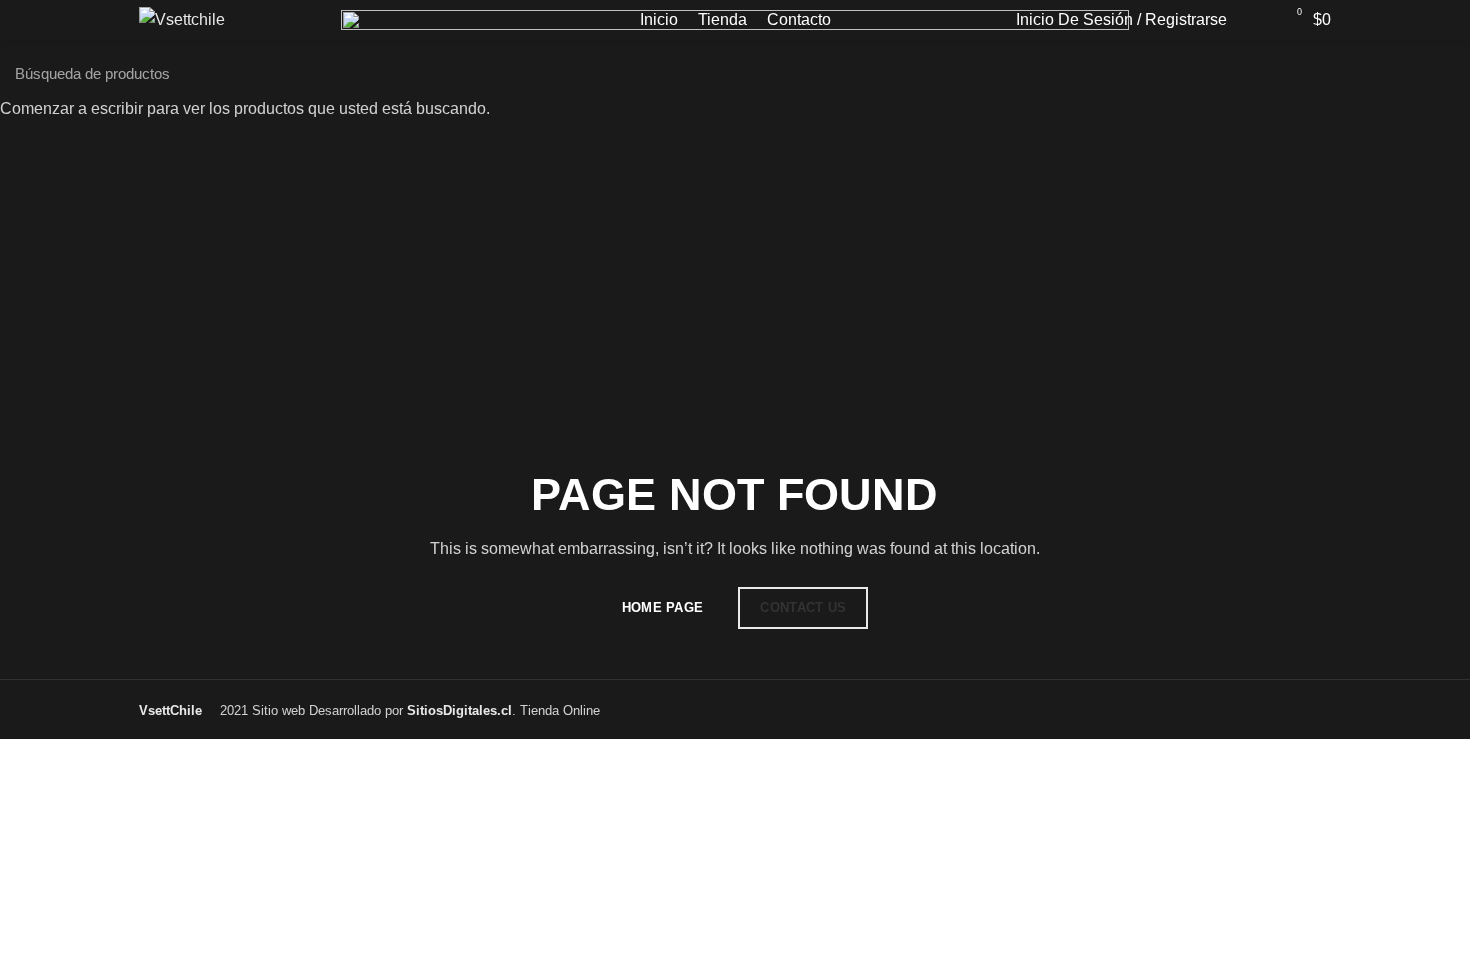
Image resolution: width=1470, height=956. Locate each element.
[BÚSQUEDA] (1443, 73)
